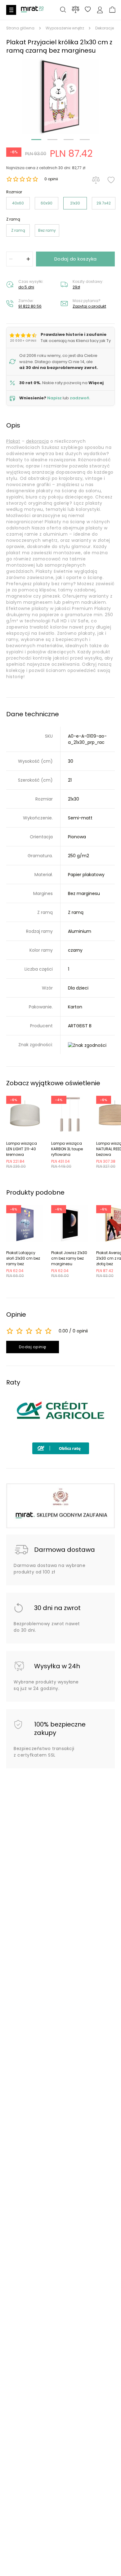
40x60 (18, 203)
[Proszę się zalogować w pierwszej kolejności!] (111, 180)
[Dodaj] (28, 259)
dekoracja (38, 441)
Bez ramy (47, 230)
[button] (60, 97)
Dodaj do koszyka (76, 259)
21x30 (75, 203)
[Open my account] (100, 10)
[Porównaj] (96, 180)
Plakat (13, 441)
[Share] (88, 10)
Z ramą (18, 230)
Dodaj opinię (33, 1347)
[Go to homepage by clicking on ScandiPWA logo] (32, 12)
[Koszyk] (112, 10)
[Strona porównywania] (76, 9)
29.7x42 (104, 203)
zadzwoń (80, 398)
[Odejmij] (11, 259)
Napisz (54, 398)
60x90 (47, 203)
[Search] (63, 10)
